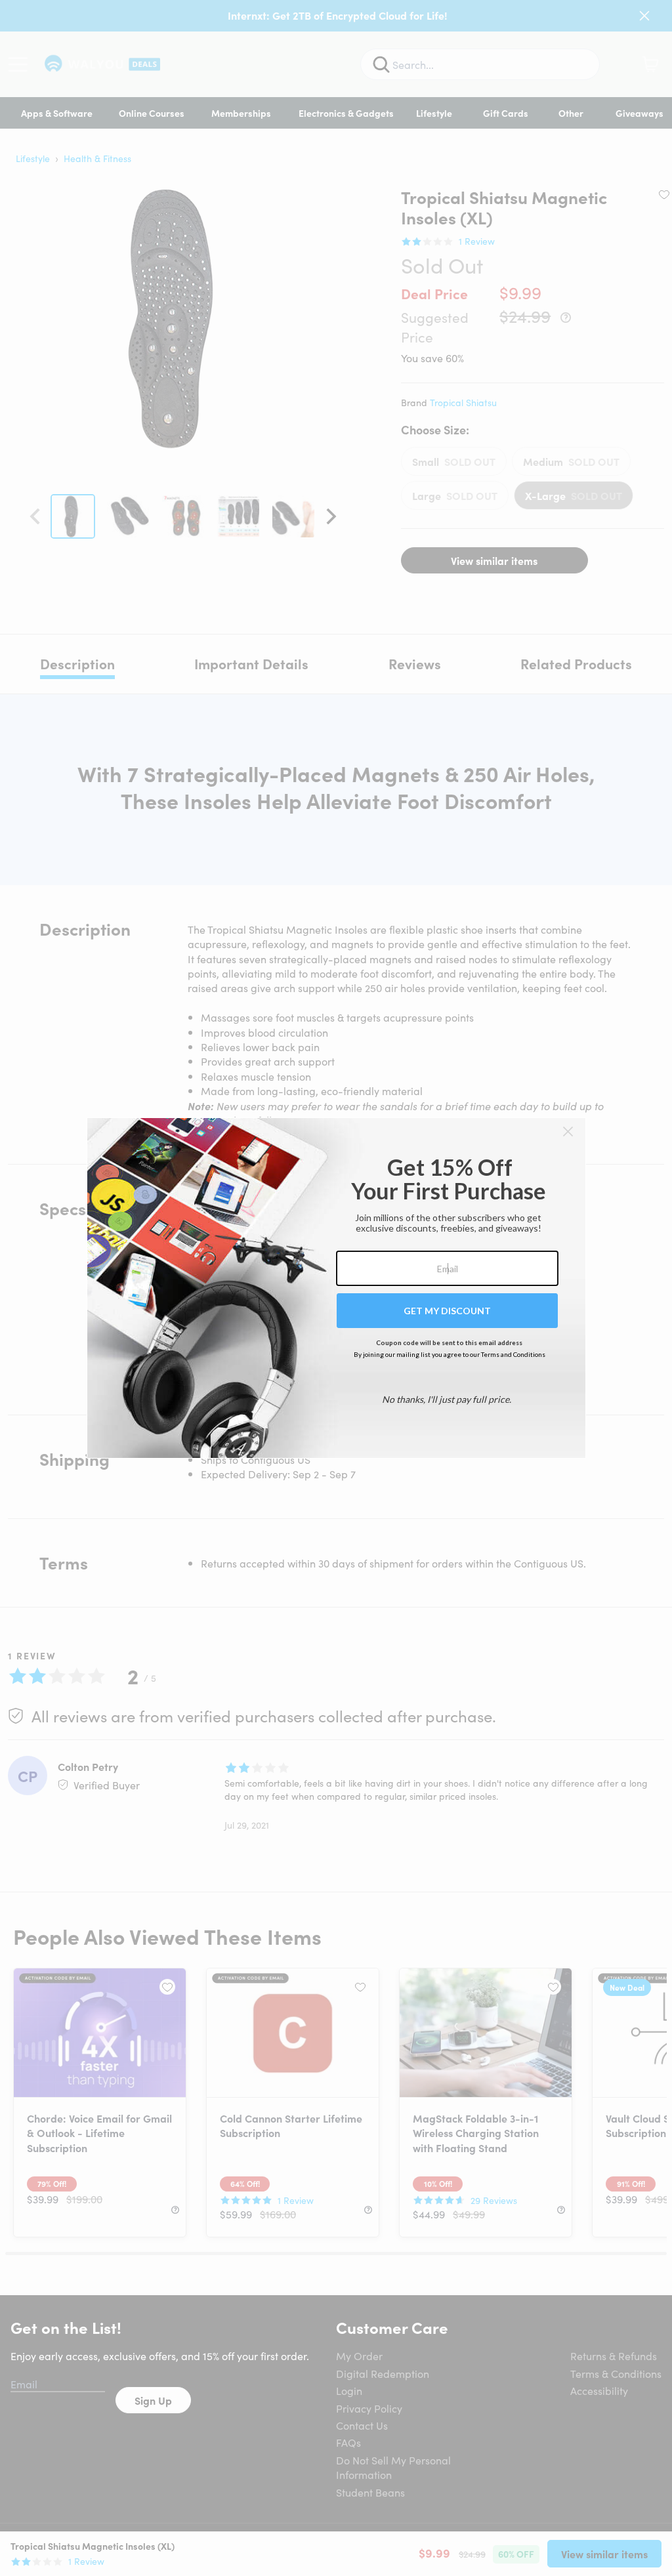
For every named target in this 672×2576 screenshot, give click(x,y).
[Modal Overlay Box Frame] (336, 1288)
